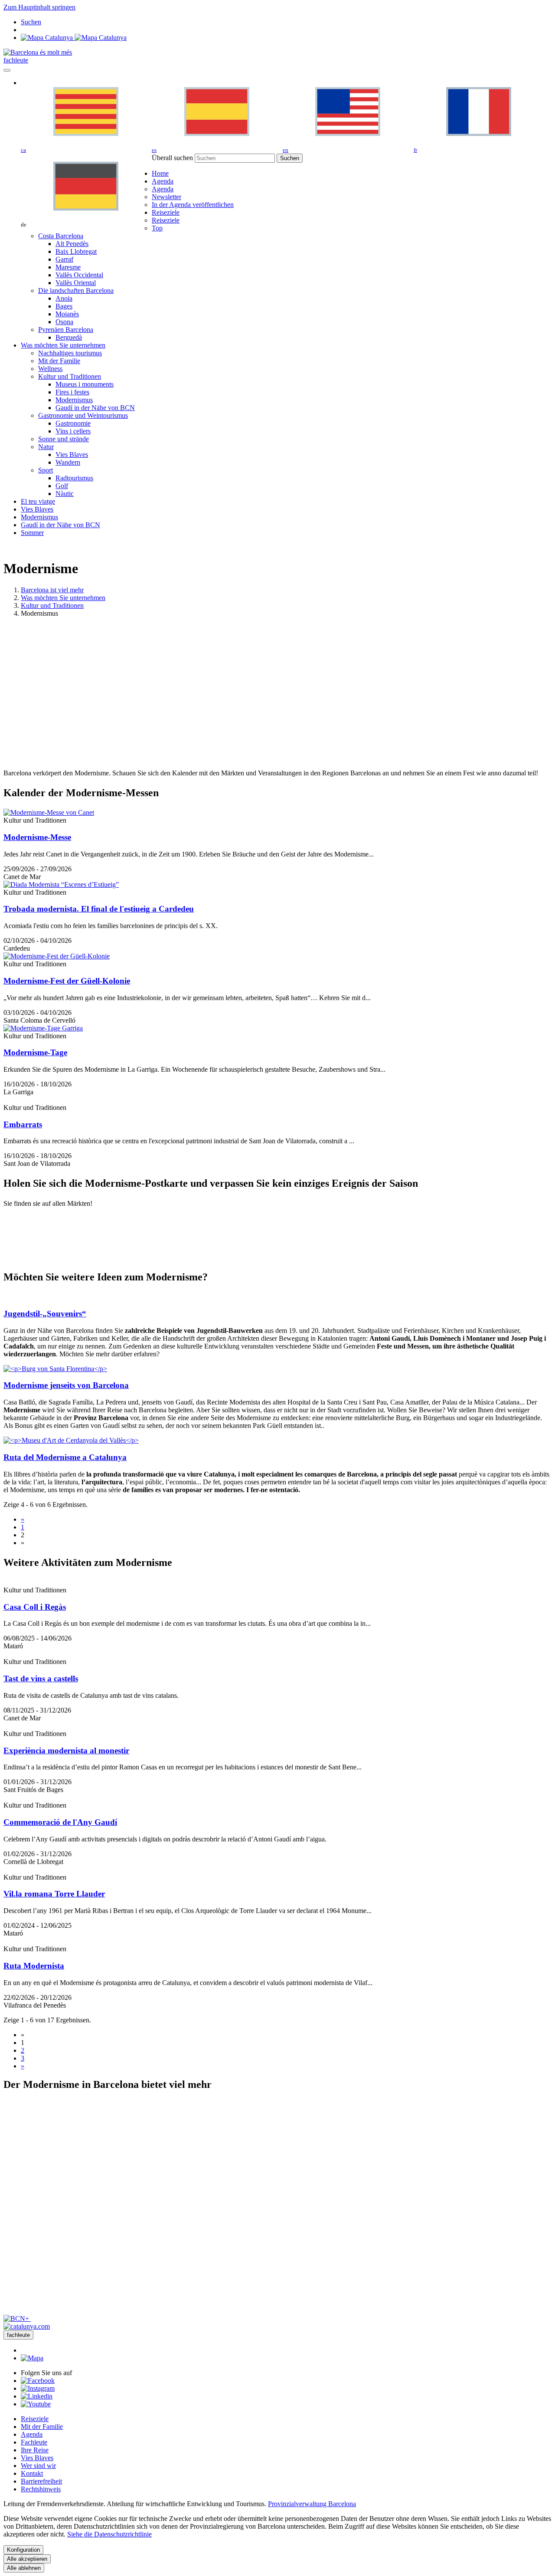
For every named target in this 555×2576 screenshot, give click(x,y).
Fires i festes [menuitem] (72, 392)
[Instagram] (38, 2388)
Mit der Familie (42, 2427)
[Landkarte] (74, 38)
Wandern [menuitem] (68, 462)
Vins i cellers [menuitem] (73, 431)
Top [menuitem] (157, 228)
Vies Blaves (37, 2458)
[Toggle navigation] (7, 70)
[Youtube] (36, 2404)
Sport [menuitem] (46, 470)
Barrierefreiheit (41, 2481)
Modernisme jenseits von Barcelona (66, 1385)
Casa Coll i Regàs (35, 1607)
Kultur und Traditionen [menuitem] (70, 376)
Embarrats (23, 1124)
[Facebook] (38, 2381)
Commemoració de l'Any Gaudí (60, 1822)
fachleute (16, 60)
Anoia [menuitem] (64, 298)
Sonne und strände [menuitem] (64, 439)
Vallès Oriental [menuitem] (76, 283)
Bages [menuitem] (64, 306)
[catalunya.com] (27, 2326)
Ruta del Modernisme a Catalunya (65, 1457)
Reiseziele (35, 2419)
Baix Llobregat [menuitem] (76, 251)
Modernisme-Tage (35, 1052)
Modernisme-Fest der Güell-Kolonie (67, 981)
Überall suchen (172, 158)
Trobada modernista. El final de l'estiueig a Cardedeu (99, 909)
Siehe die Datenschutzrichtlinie (109, 2534)
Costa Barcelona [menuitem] (61, 236)
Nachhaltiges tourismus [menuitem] (70, 353)
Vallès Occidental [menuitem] (79, 275)
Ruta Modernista (34, 1966)
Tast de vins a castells (41, 1679)
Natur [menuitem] (46, 447)
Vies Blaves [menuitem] (72, 454)
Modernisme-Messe (37, 837)
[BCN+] (17, 2318)
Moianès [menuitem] (67, 314)
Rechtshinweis (41, 2489)
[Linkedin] (37, 2396)
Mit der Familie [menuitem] (59, 361)
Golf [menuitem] (62, 486)
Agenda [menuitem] (163, 189)
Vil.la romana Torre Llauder (54, 1894)
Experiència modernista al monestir (66, 1751)
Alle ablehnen (24, 2568)
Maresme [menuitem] (68, 267)
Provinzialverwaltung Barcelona (312, 2504)
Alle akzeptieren (27, 2559)
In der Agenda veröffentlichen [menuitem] (193, 205)
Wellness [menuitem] (50, 369)
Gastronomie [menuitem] (73, 423)
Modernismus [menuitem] (74, 400)
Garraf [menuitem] (64, 259)
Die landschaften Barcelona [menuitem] (76, 290)
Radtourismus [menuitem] (74, 478)
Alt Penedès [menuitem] (72, 244)
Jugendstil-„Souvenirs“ (45, 1314)
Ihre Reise (35, 2450)
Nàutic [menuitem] (65, 494)
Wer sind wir (38, 2466)
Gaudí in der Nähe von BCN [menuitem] (95, 408)
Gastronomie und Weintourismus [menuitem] (83, 415)
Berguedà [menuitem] (69, 337)
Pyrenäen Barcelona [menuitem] (66, 330)
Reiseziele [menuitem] (166, 220)
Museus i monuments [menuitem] (85, 384)
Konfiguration (23, 2550)
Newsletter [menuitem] (166, 197)
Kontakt (32, 2473)
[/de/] (38, 52)
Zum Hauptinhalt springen (39, 7)
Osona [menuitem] (64, 322)
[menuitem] (160, 173)
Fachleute (34, 2442)
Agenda (32, 2434)
